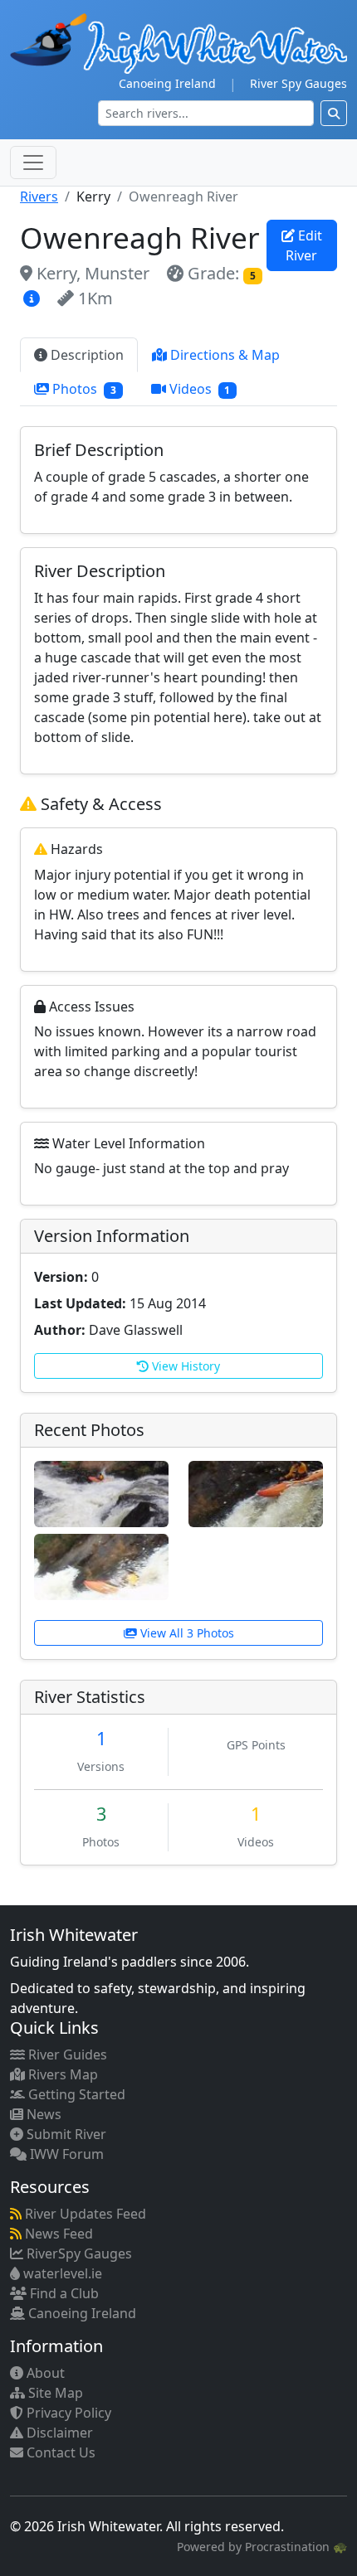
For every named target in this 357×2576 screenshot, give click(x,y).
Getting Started (75, 2094)
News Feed (57, 2234)
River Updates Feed (84, 2214)
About (44, 2373)
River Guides (66, 2054)
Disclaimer (58, 2433)
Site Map (54, 2393)
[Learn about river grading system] (34, 298)
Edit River (304, 245)
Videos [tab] (198, 389)
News (42, 2114)
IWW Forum (65, 2154)
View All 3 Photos (186, 1633)
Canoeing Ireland (167, 83)
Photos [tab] (83, 389)
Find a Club (63, 2293)
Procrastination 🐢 (296, 2547)
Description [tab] (86, 355)
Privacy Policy (67, 2413)
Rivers (39, 196)
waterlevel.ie (61, 2273)
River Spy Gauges (298, 83)
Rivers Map (61, 2074)
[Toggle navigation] (33, 163)
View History (184, 1366)
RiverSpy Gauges (78, 2253)
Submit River (65, 2134)
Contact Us (59, 2452)
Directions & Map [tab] (223, 355)
